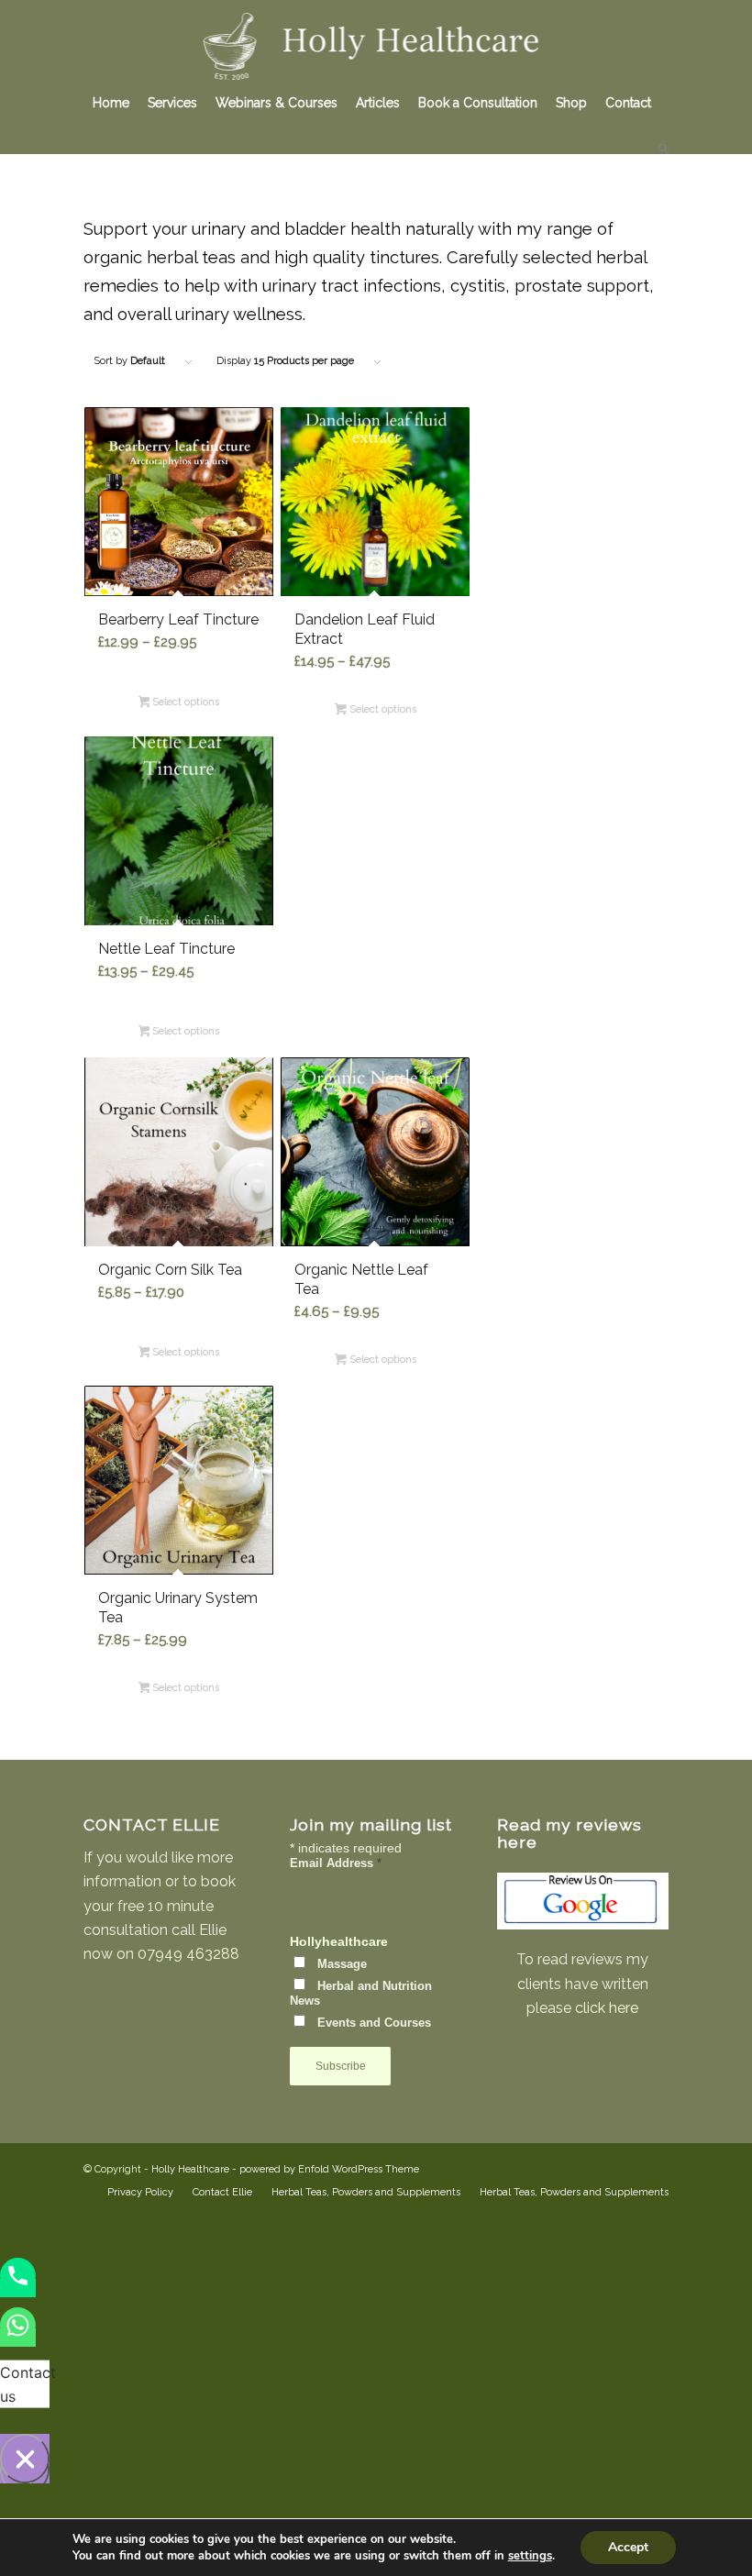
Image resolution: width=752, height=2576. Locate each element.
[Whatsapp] (18, 2338)
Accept (628, 2547)
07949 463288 (188, 1954)
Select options (184, 702)
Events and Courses (374, 2023)
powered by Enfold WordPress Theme (329, 2169)
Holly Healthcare (190, 2169)
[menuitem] (111, 103)
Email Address (336, 1863)
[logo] (376, 40)
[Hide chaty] (25, 2459)
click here (607, 2008)
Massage (342, 1964)
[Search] (659, 149)
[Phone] (18, 2288)
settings (530, 2556)
